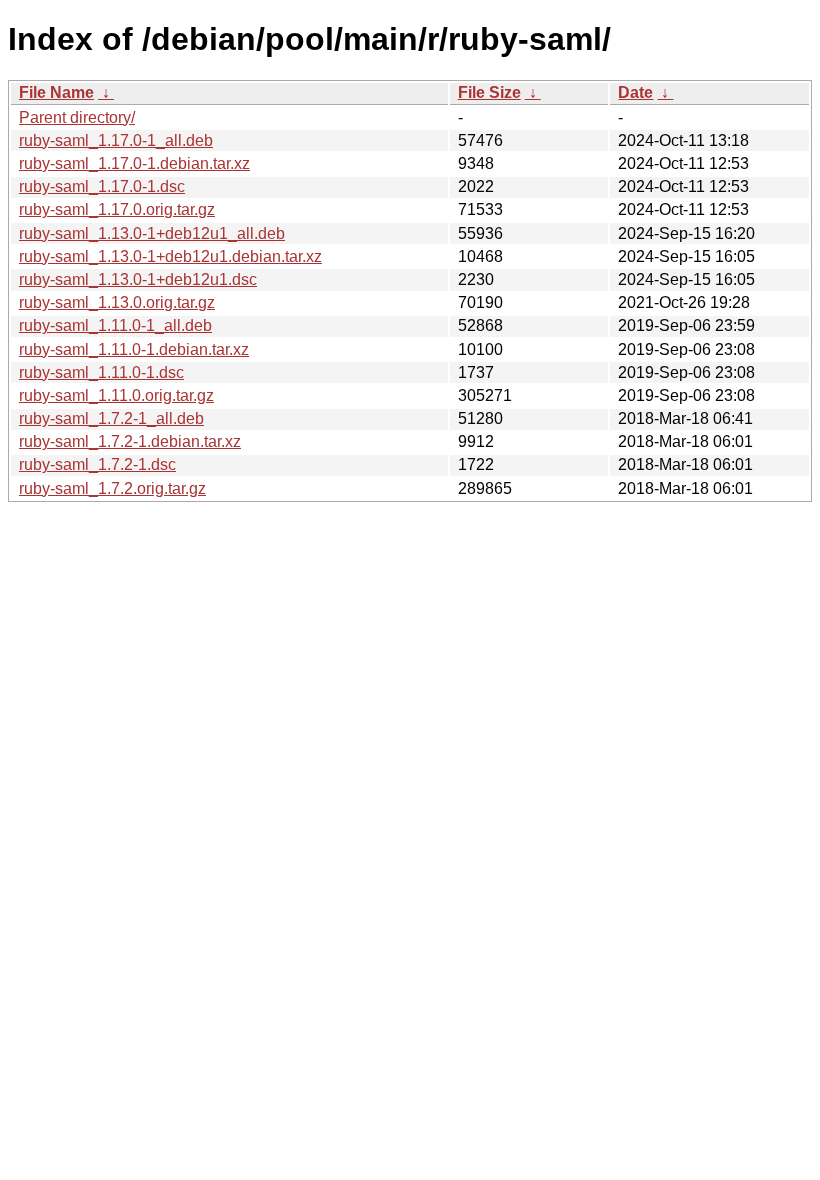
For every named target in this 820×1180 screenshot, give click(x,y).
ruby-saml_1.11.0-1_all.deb (115, 325)
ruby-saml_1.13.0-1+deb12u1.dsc (138, 279)
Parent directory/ (77, 117)
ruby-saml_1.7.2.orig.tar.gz (112, 488)
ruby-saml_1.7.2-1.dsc (97, 464)
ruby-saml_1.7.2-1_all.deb (111, 418)
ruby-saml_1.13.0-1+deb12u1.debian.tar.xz (170, 256)
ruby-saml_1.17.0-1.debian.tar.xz (134, 163)
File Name (56, 92)
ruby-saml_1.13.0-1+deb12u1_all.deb (152, 233)
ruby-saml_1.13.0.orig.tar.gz (117, 302)
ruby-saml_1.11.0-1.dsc (101, 372)
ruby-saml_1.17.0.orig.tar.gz (117, 209)
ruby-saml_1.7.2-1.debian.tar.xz (130, 441)
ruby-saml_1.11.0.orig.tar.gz (116, 395)
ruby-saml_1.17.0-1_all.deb (116, 140)
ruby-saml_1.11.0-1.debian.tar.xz (134, 349)
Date (635, 92)
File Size (489, 92)
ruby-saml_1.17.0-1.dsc (102, 186)
